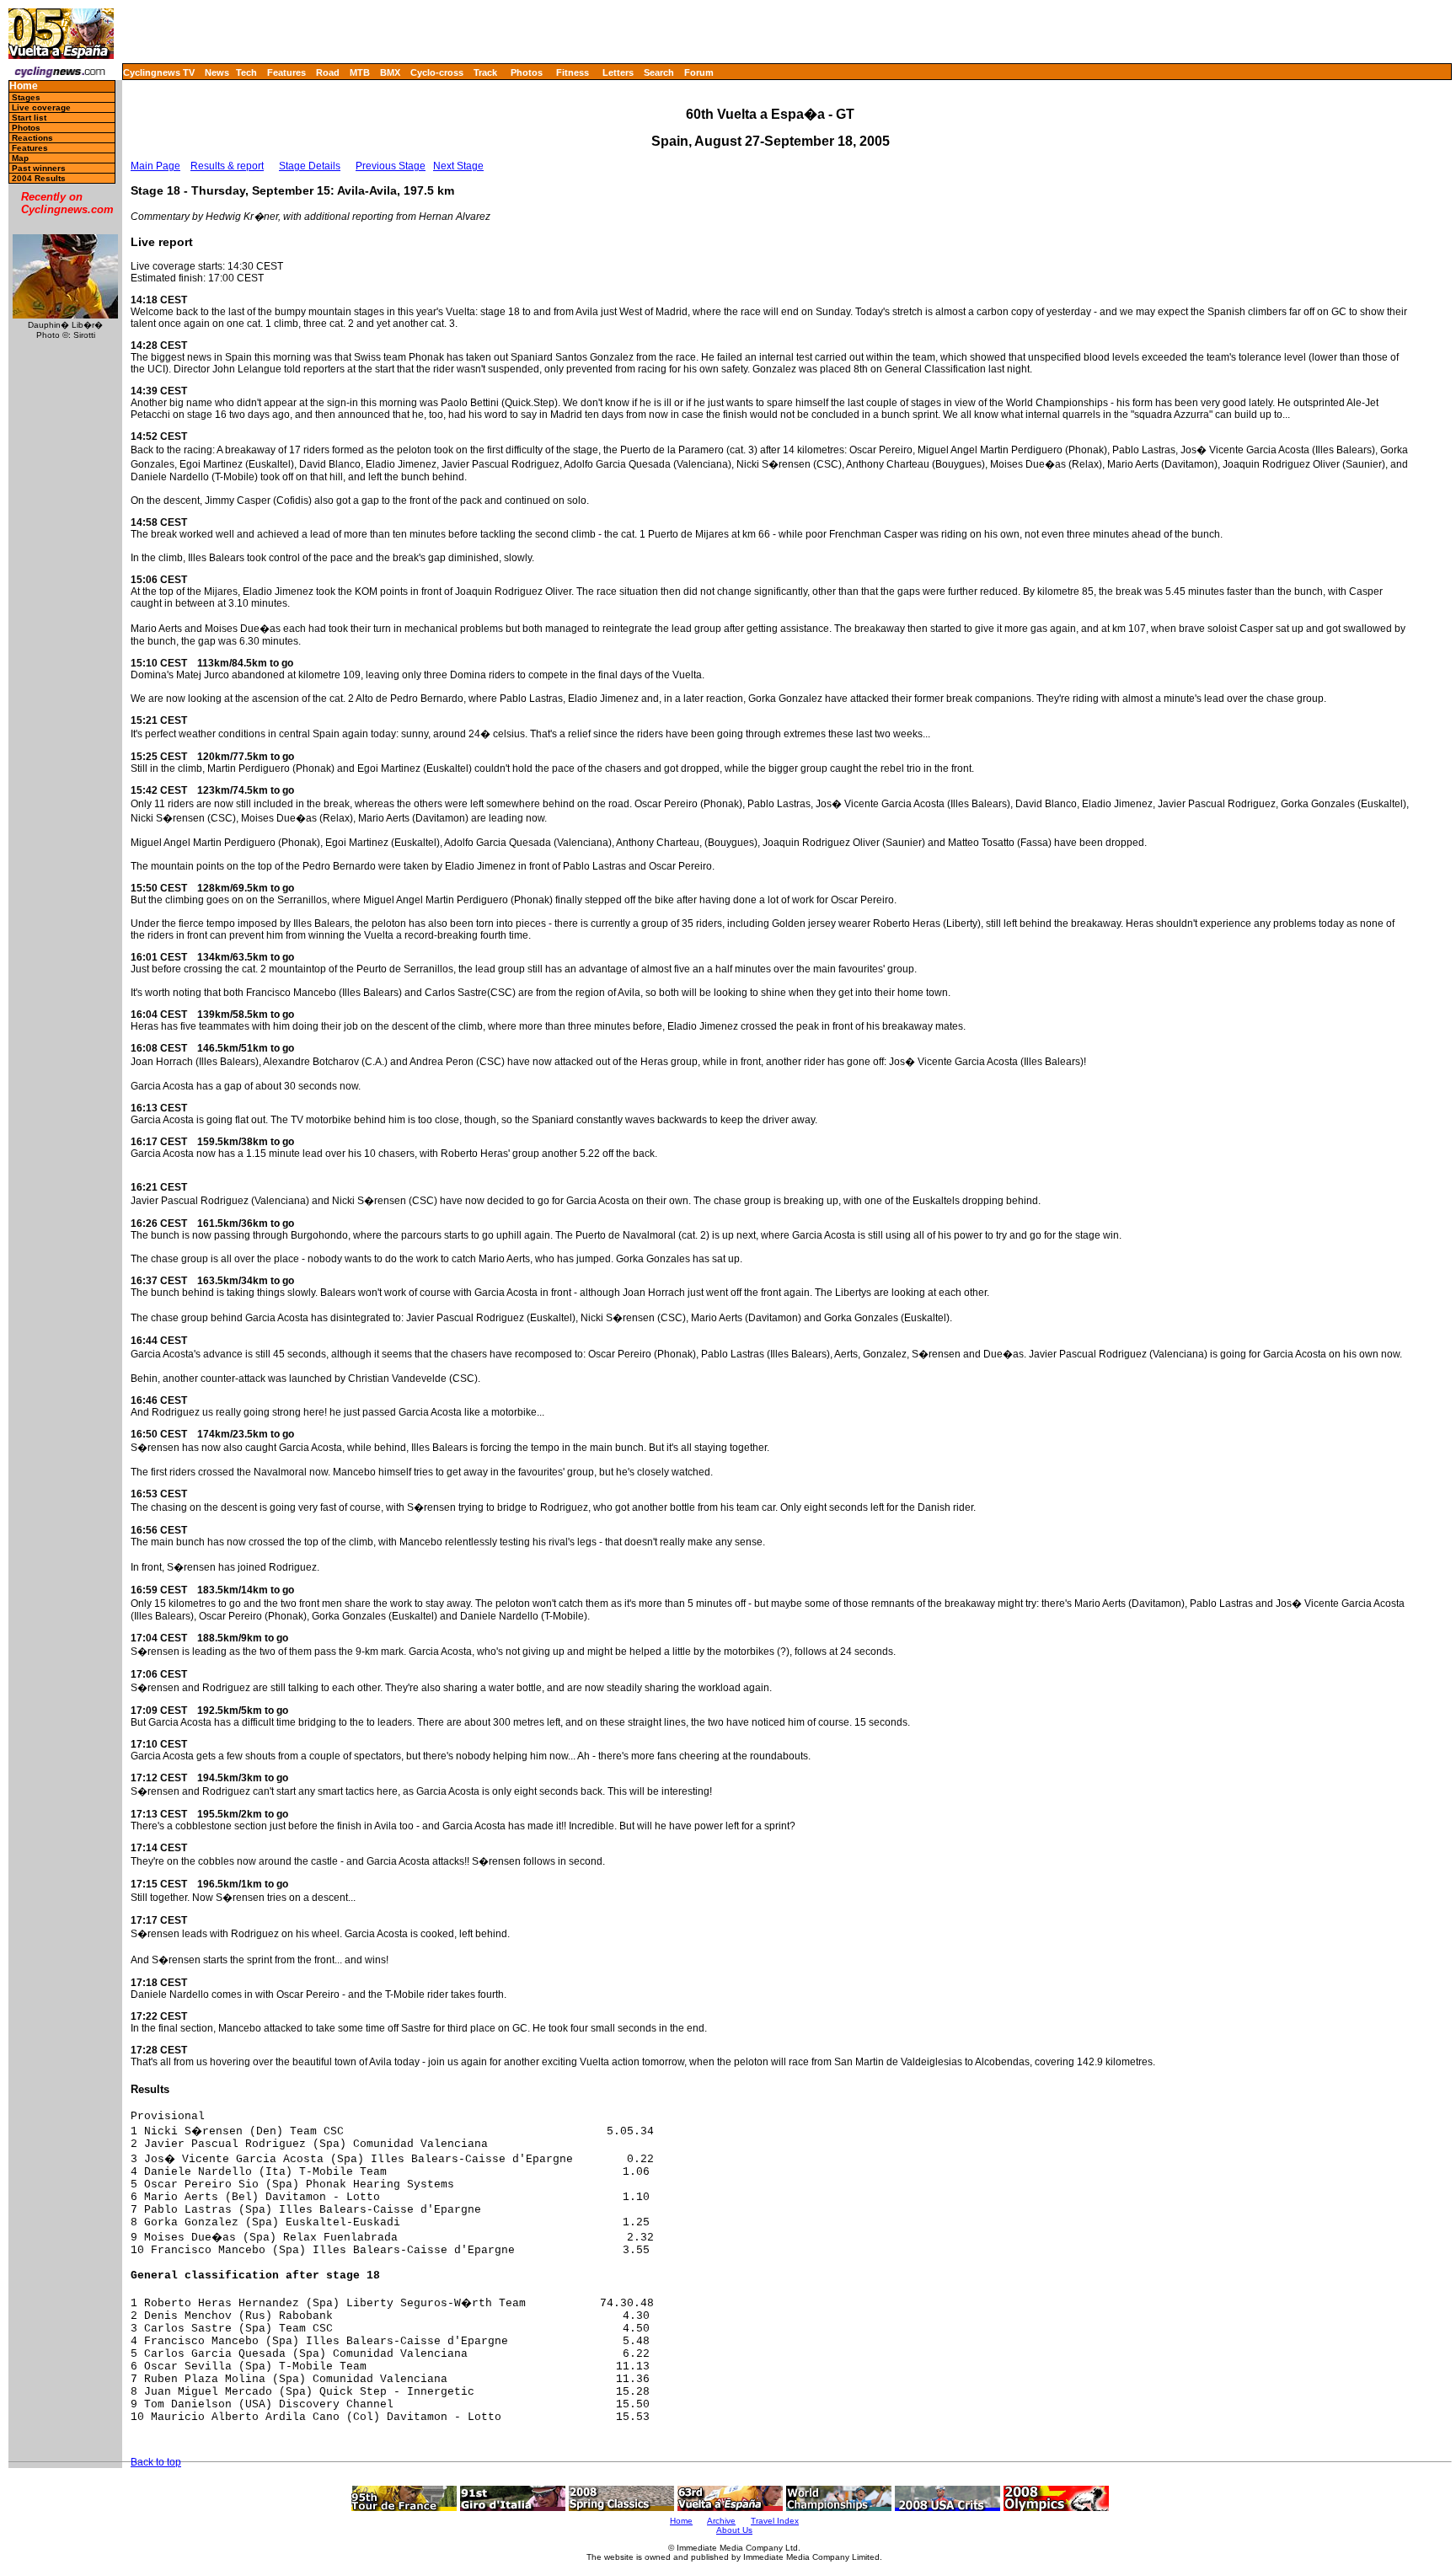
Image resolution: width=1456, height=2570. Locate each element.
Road (328, 72)
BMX (390, 72)
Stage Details (310, 166)
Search (659, 72)
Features (286, 72)
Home (24, 86)
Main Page (155, 166)
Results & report (227, 166)
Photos (527, 72)
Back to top (156, 2462)
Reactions (32, 138)
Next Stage (458, 166)
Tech (246, 72)
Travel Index (775, 2521)
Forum (699, 72)
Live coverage (41, 107)
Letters (618, 72)
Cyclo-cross (437, 72)
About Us (734, 2530)
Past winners (39, 168)
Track (485, 72)
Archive (721, 2521)
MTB (360, 72)
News (217, 72)
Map (20, 158)
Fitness (573, 72)
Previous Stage (391, 166)
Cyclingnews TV (159, 72)
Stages (26, 97)
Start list (29, 118)
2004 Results (39, 178)
